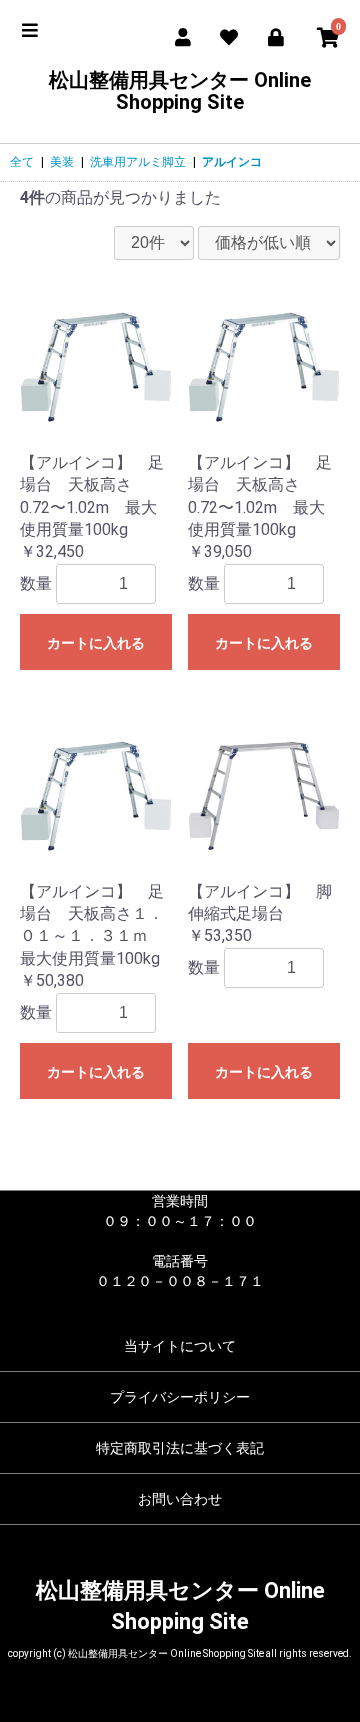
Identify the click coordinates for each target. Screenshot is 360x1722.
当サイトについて (180, 1346)
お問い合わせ (180, 1499)
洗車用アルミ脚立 (138, 162)
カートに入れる (96, 643)
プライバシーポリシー (180, 1397)
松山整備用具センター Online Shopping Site (180, 91)
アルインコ (232, 162)
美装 (62, 162)
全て (22, 162)
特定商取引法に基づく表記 (180, 1448)
